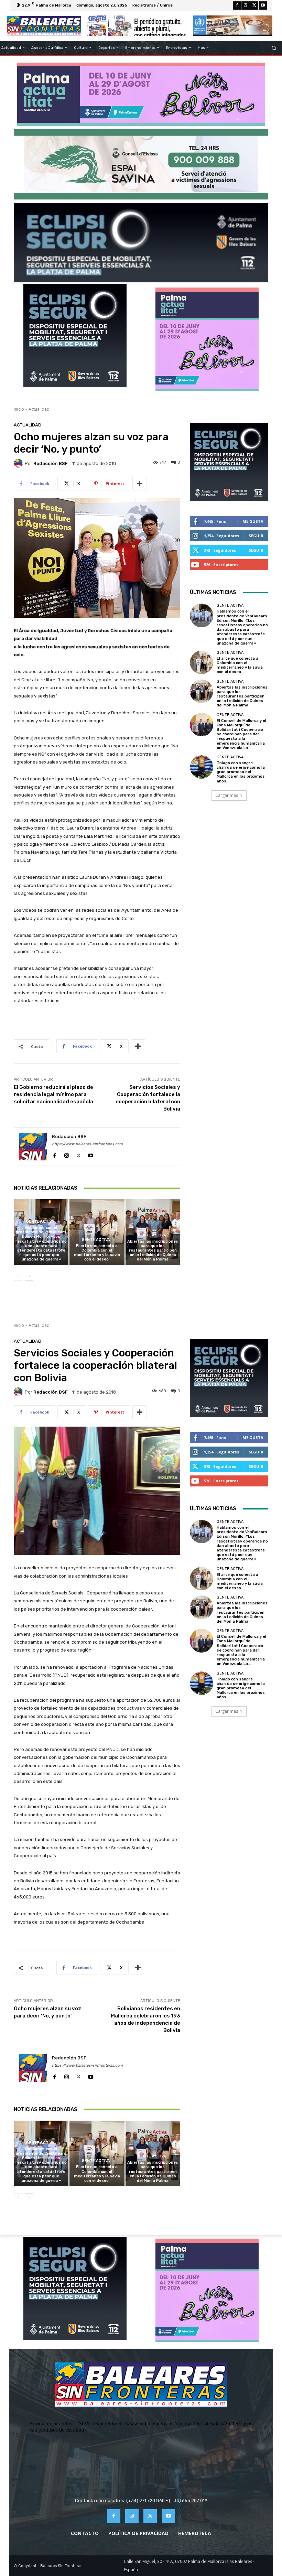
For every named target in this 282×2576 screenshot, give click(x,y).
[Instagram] (246, 6)
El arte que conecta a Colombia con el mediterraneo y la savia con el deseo (97, 1253)
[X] (254, 6)
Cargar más (227, 795)
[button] (274, 48)
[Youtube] (263, 6)
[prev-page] (18, 1276)
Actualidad (39, 409)
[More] (140, 484)
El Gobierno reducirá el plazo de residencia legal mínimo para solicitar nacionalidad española (53, 1094)
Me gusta (253, 521)
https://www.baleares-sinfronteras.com (87, 1144)
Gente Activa (40, 1221)
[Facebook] (237, 6)
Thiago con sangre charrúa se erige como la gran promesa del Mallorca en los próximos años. (241, 772)
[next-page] (29, 1276)
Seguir (256, 536)
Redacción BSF (51, 463)
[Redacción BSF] (19, 463)
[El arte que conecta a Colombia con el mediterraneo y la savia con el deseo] (97, 1232)
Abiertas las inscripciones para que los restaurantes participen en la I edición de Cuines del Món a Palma (153, 1251)
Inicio (19, 409)
